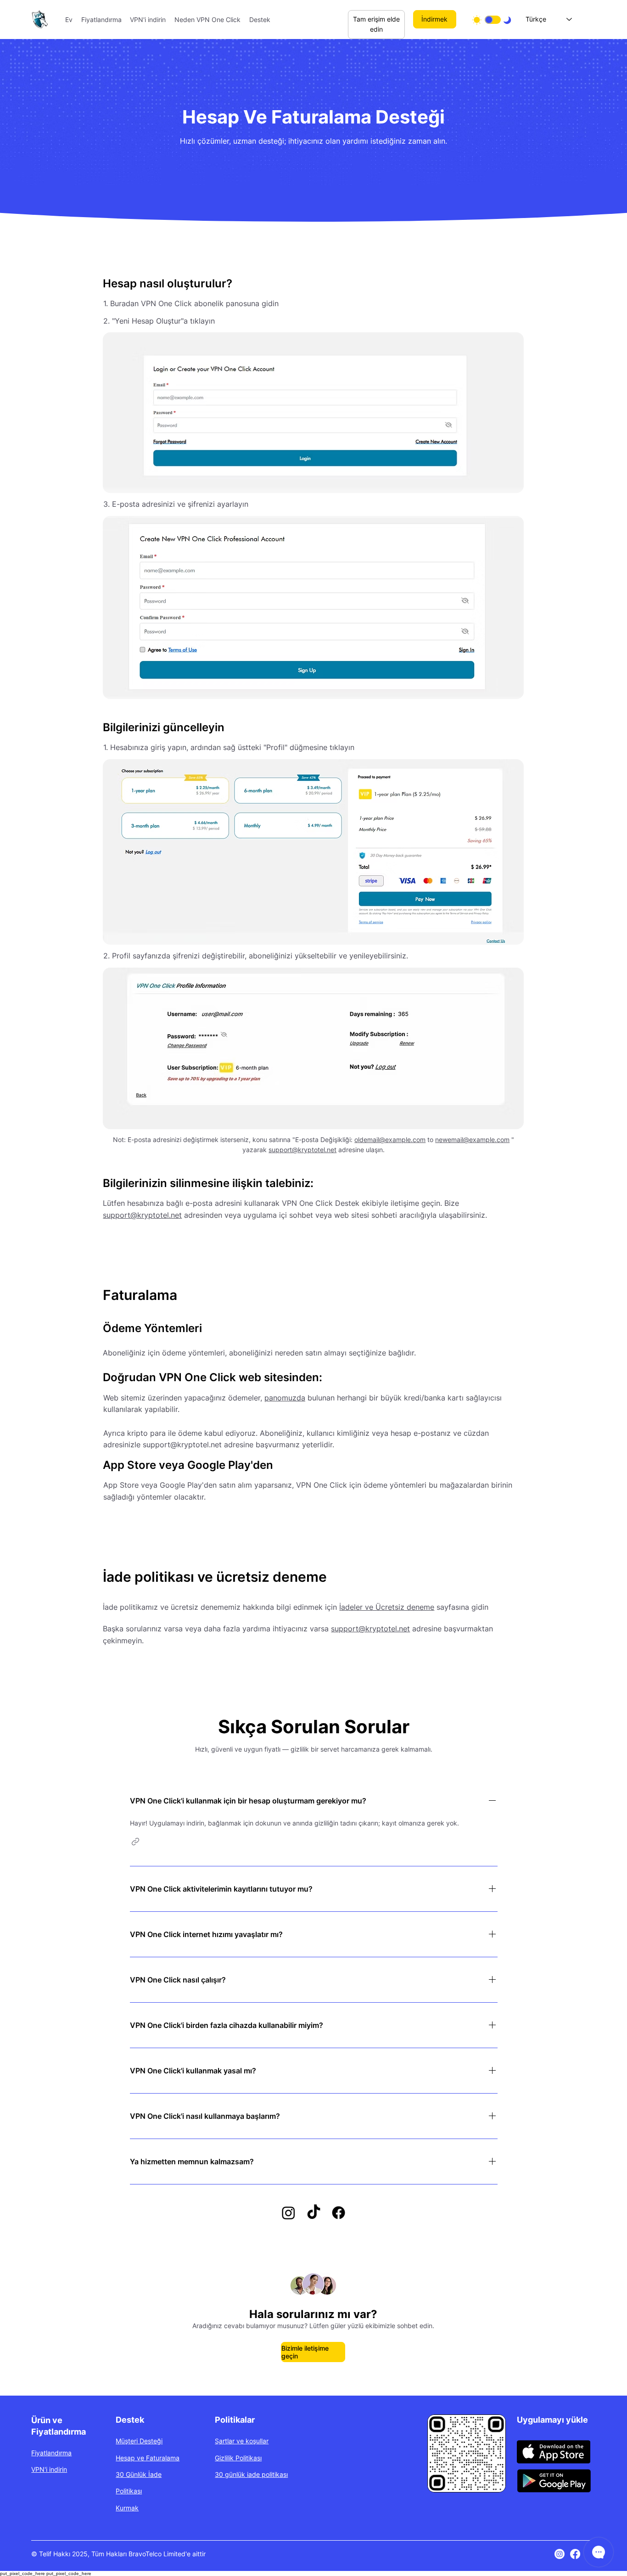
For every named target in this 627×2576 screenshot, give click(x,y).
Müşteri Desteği (139, 2441)
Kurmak (127, 2508)
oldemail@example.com (390, 1140)
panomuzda (285, 1398)
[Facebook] (575, 2554)
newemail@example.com (472, 1140)
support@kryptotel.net (302, 1150)
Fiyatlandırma (51, 2453)
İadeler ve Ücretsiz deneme (387, 1607)
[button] (135, 1842)
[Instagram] (560, 2554)
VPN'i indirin (49, 2469)
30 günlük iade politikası (251, 2474)
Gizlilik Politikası (238, 2458)
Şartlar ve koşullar (242, 2441)
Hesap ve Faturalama (148, 2458)
